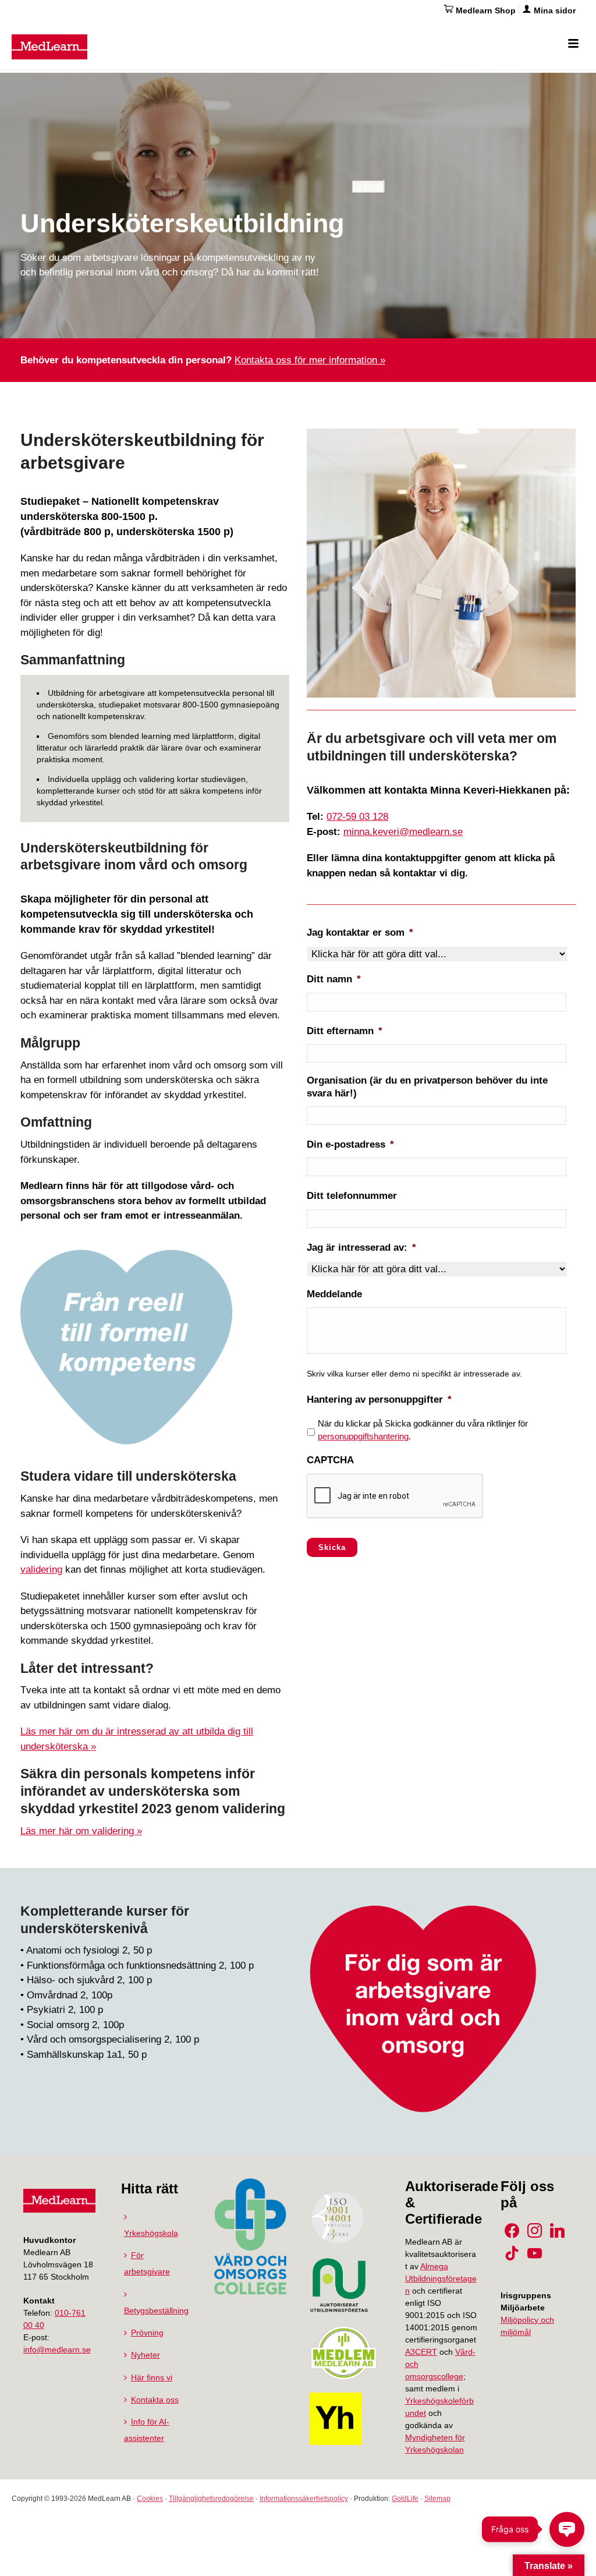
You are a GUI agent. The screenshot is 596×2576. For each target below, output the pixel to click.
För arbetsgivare (147, 2263)
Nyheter (146, 2355)
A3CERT (421, 2352)
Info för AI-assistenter (147, 2430)
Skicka (332, 1547)
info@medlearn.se (57, 2349)
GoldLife (405, 2499)
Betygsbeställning (156, 2310)
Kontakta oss (155, 2400)
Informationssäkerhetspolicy (304, 2499)
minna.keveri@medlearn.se (403, 832)
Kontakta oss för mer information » (310, 360)
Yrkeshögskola (151, 2233)
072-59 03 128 (357, 817)
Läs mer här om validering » (81, 1831)
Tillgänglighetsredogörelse (211, 2499)
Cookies (150, 2499)
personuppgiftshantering (363, 1436)
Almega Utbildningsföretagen (441, 2278)
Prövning (147, 2333)
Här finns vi (152, 2377)
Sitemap (437, 2499)
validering (41, 1570)
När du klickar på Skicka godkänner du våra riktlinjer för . (423, 1430)
